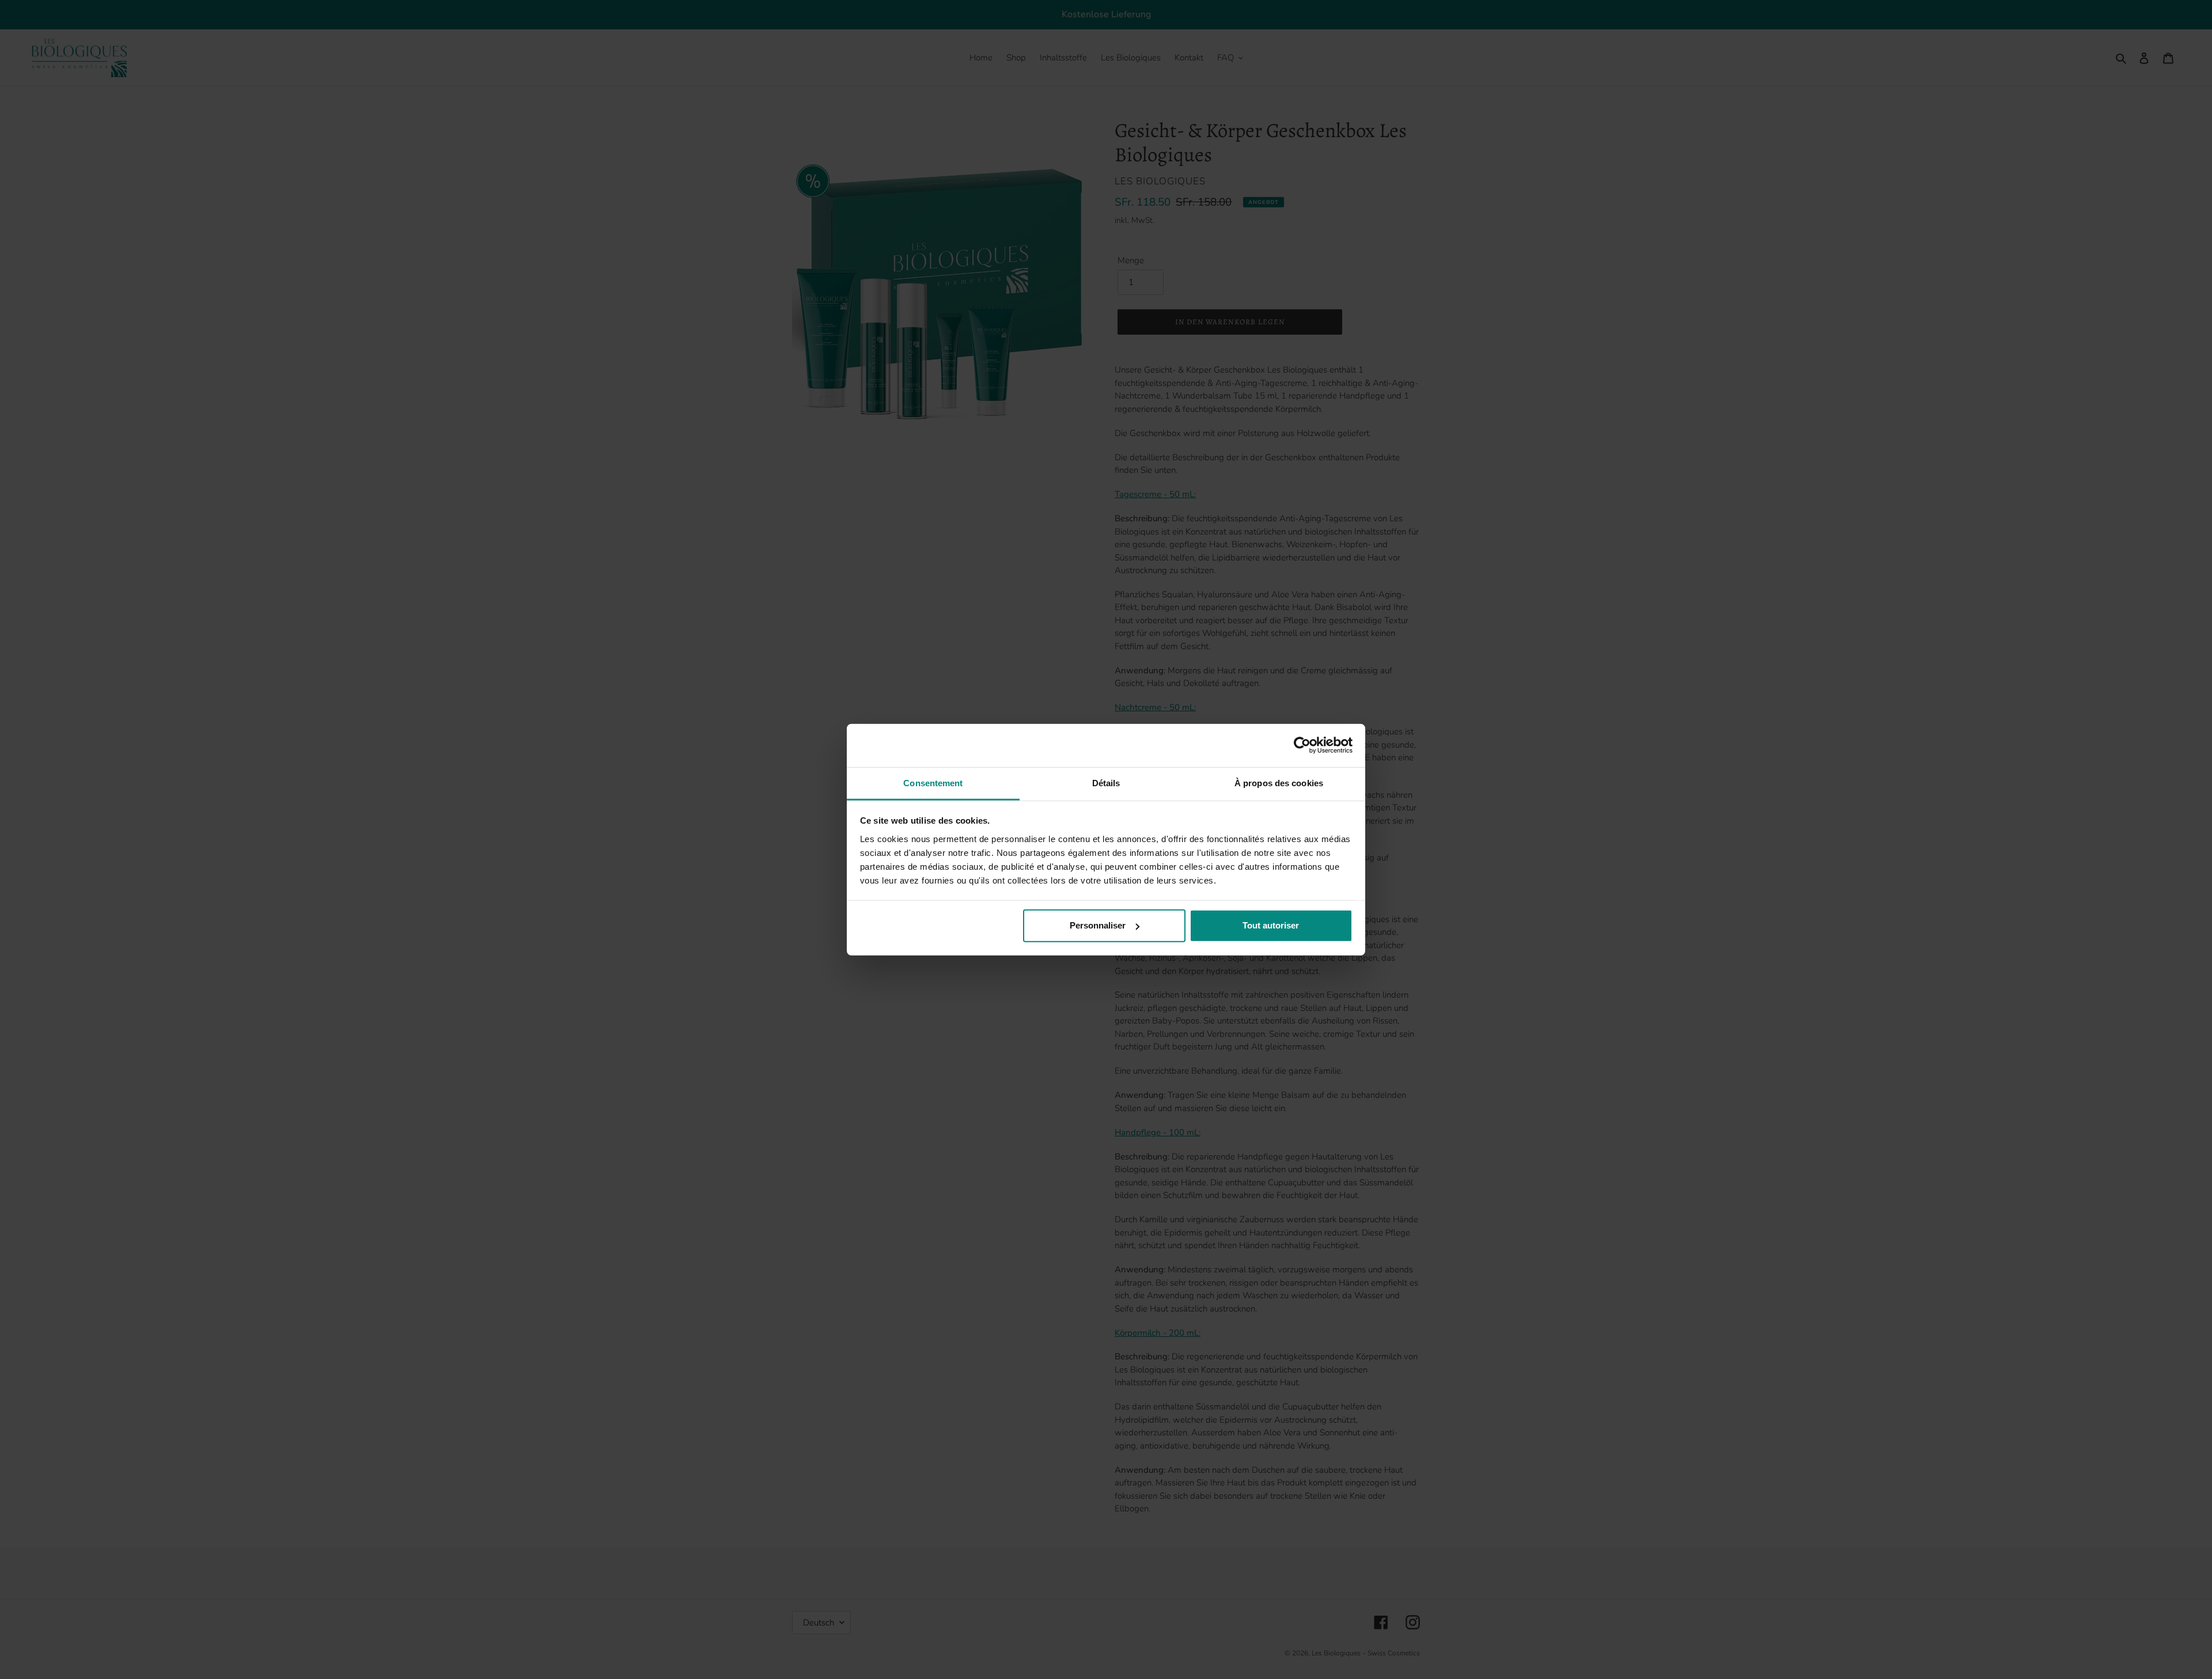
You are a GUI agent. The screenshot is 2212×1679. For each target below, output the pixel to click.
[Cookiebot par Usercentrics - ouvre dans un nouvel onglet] (1302, 745)
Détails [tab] (1106, 782)
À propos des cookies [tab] (1279, 782)
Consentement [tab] (933, 782)
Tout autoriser (1271, 925)
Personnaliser (1098, 925)
